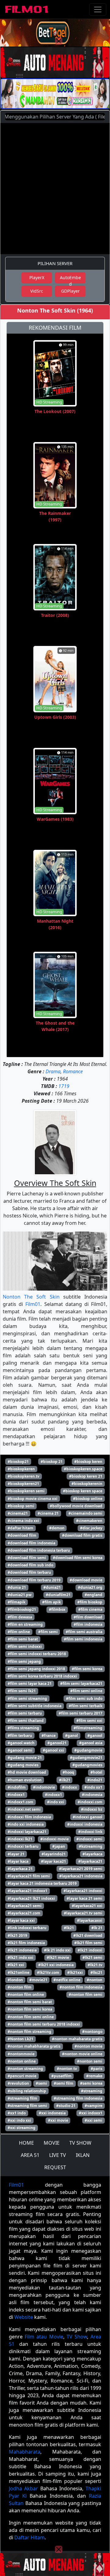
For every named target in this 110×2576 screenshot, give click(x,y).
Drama (53, 1071)
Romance (73, 1071)
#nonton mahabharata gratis (34, 2046)
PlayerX (37, 277)
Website (24, 2317)
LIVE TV (58, 2155)
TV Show (77, 2337)
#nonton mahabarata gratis (77, 2039)
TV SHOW (80, 2143)
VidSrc (37, 291)
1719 (64, 1086)
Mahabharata (25, 2452)
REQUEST (55, 2167)
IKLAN (83, 2155)
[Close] (59, 41)
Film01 (33, 1304)
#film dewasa (20, 1617)
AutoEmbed (70, 279)
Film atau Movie (44, 2337)
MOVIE (52, 2143)
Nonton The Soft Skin (31, 1297)
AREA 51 (30, 2155)
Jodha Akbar (23, 2488)
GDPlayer (70, 291)
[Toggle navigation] (98, 9)
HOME (26, 2143)
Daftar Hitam (29, 2537)
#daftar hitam (20, 1528)
